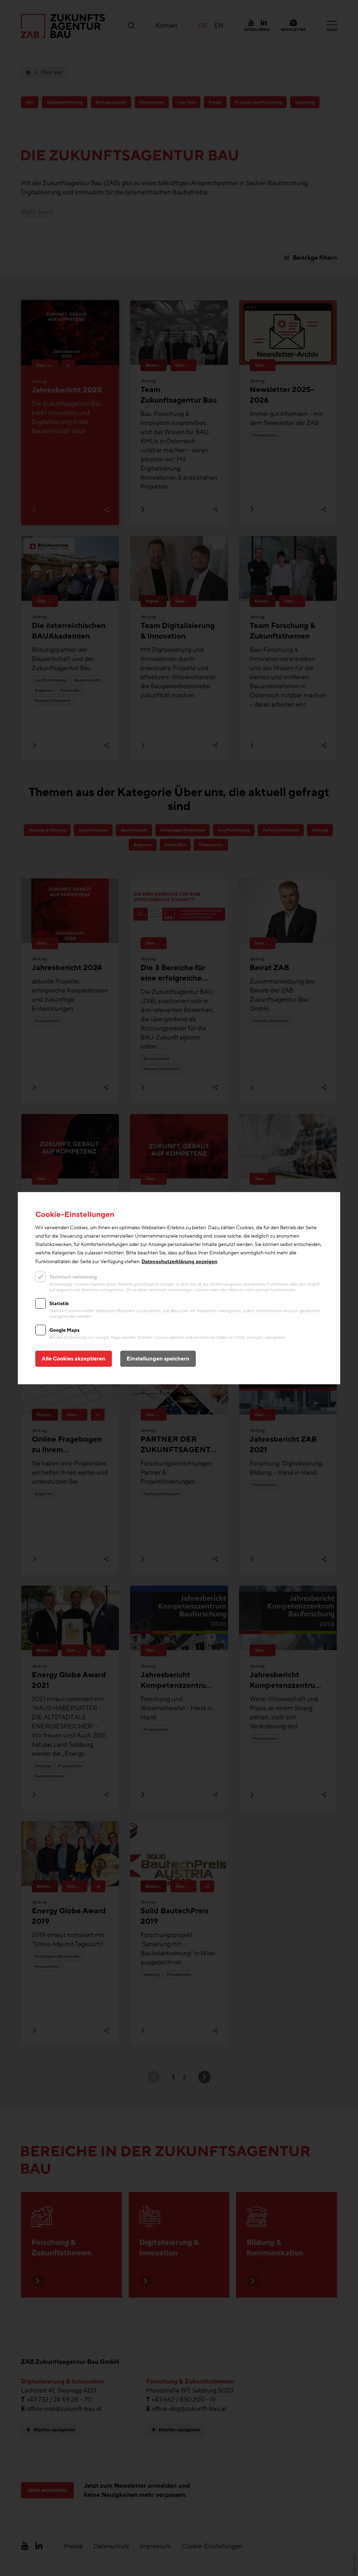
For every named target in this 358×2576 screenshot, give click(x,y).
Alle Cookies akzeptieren (74, 1359)
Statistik (59, 1304)
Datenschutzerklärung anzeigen (180, 1261)
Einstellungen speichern (158, 1359)
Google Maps (64, 1330)
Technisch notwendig (73, 1277)
